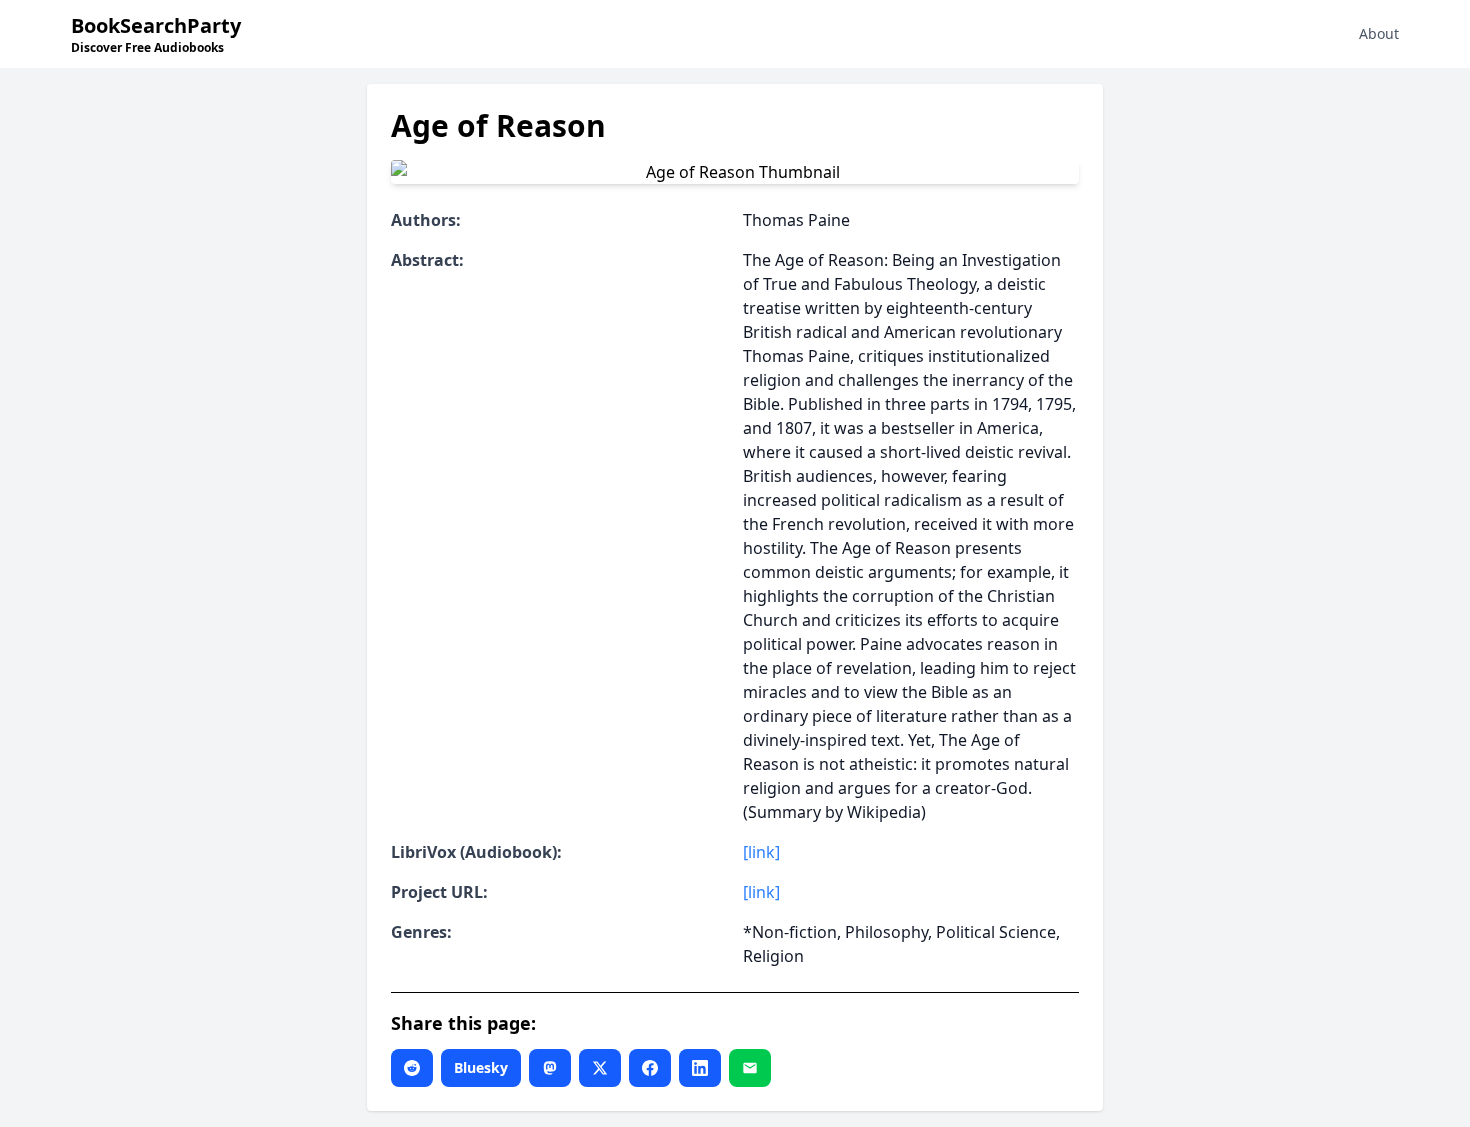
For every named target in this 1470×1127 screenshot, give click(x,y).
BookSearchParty (156, 34)
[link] (761, 852)
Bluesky (481, 1067)
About (1379, 33)
